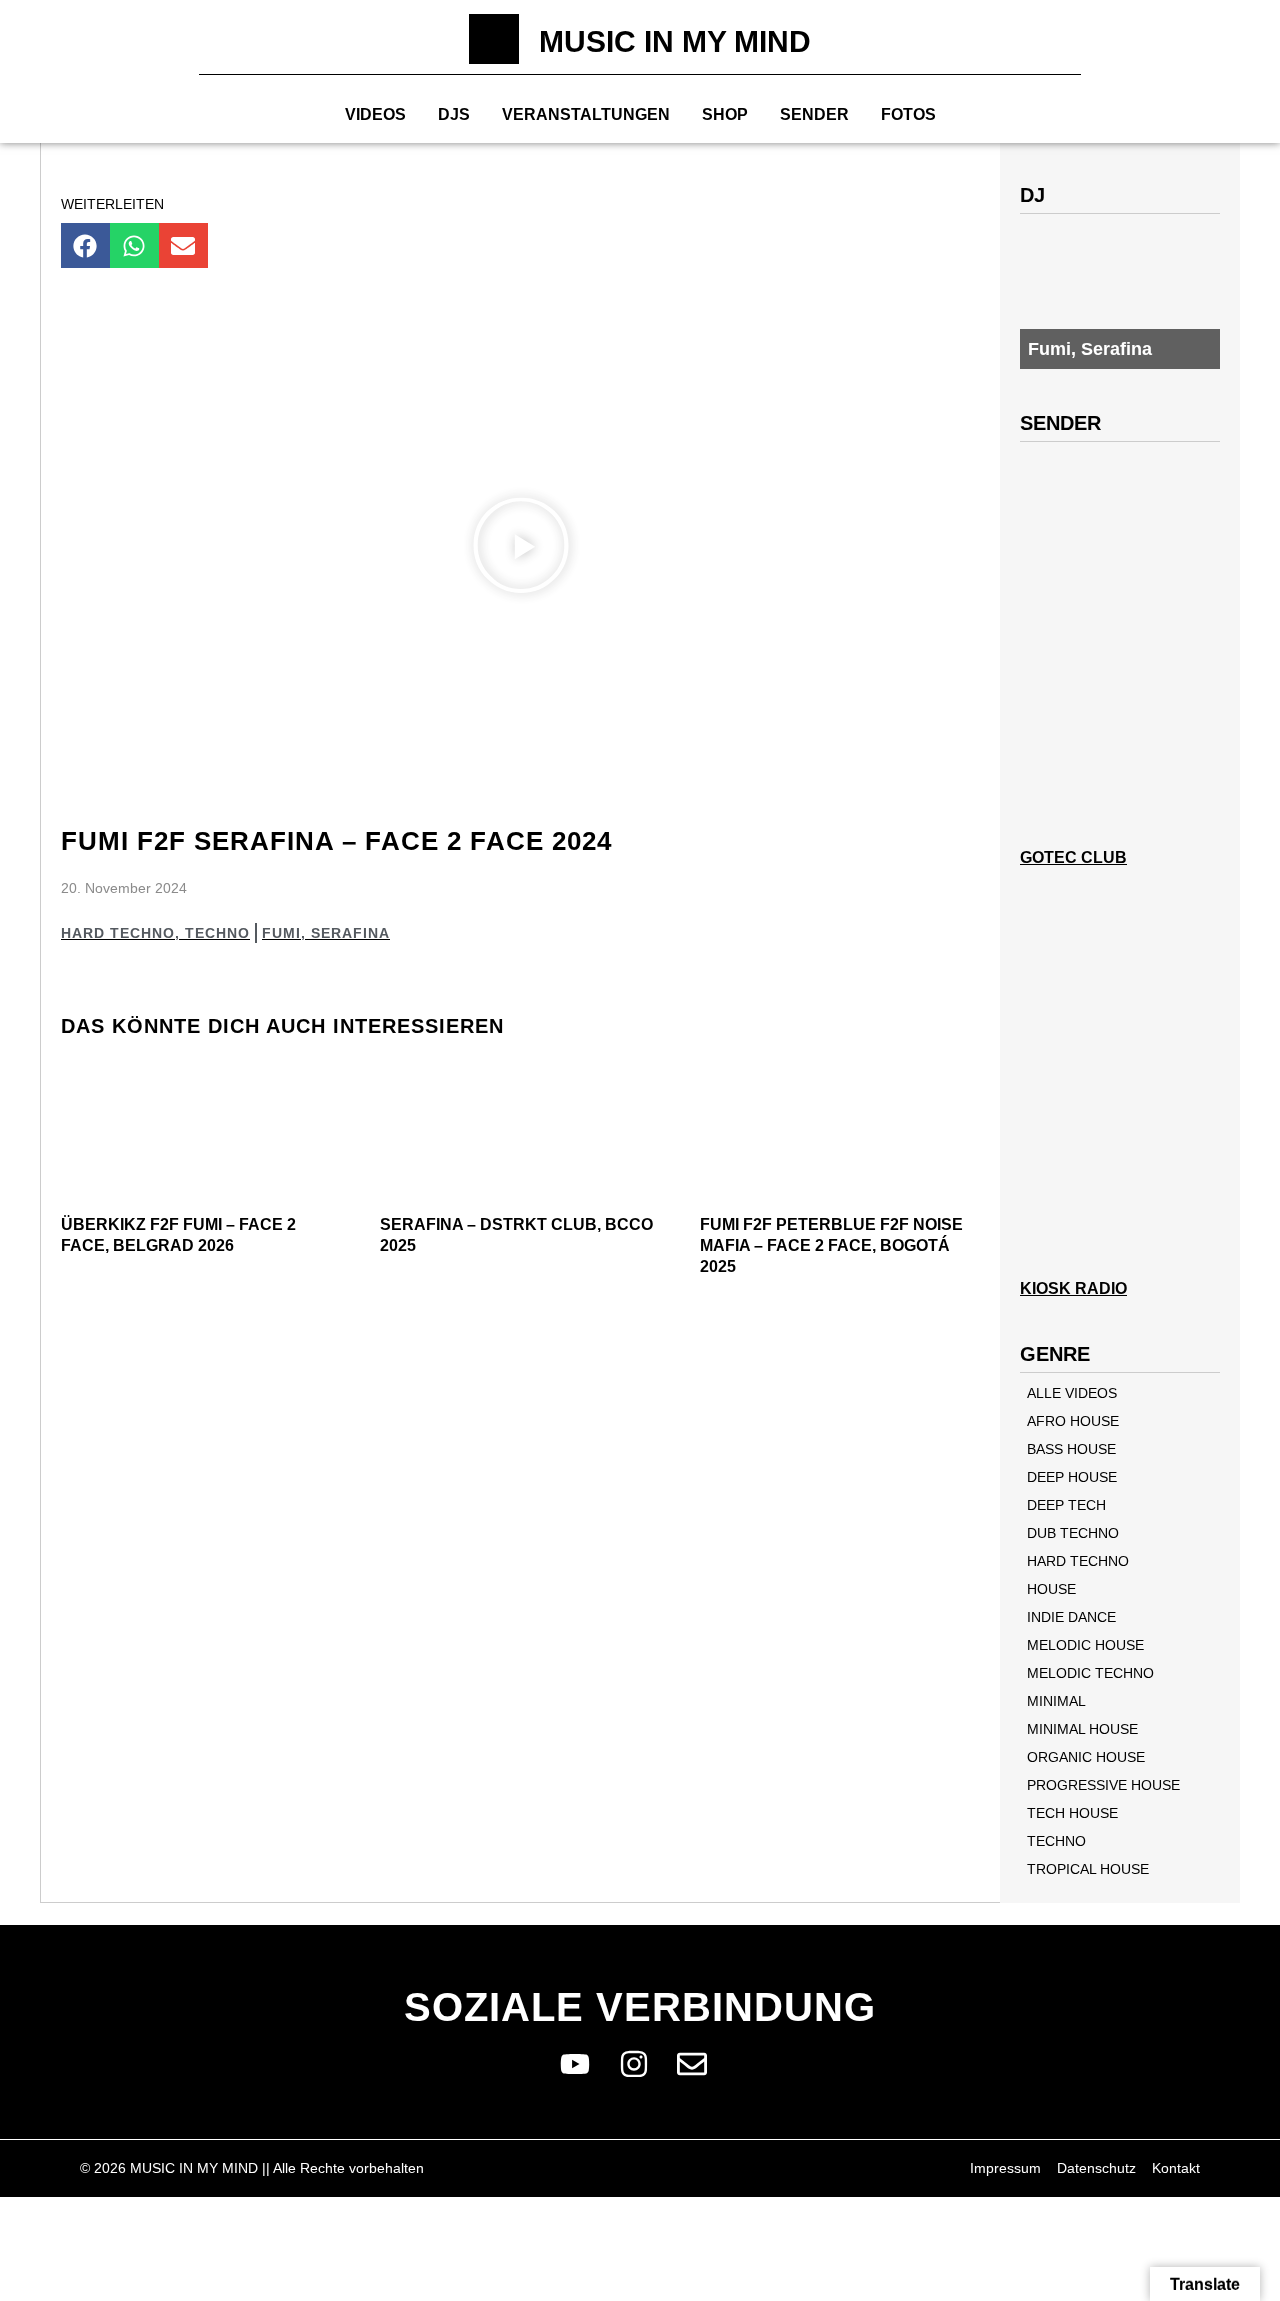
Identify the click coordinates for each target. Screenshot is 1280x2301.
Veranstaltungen (586, 114)
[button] (85, 245)
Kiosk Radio (1073, 1288)
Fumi (281, 933)
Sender (814, 114)
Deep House (1072, 1477)
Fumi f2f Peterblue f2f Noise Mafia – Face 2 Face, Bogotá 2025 (831, 1245)
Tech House (1072, 1813)
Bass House (1071, 1449)
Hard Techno (118, 933)
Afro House (1073, 1421)
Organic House (1086, 1757)
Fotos (908, 114)
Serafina (350, 933)
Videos (375, 114)
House (1051, 1589)
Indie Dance (1071, 1617)
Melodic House (1085, 1645)
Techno (217, 933)
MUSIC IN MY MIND (675, 41)
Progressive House (1103, 1785)
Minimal (1056, 1701)
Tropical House (1088, 1869)
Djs (454, 114)
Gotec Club (1073, 857)
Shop (725, 114)
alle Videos (1072, 1393)
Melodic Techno (1090, 1673)
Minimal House (1082, 1729)
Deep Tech (1066, 1505)
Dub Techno (1073, 1533)
